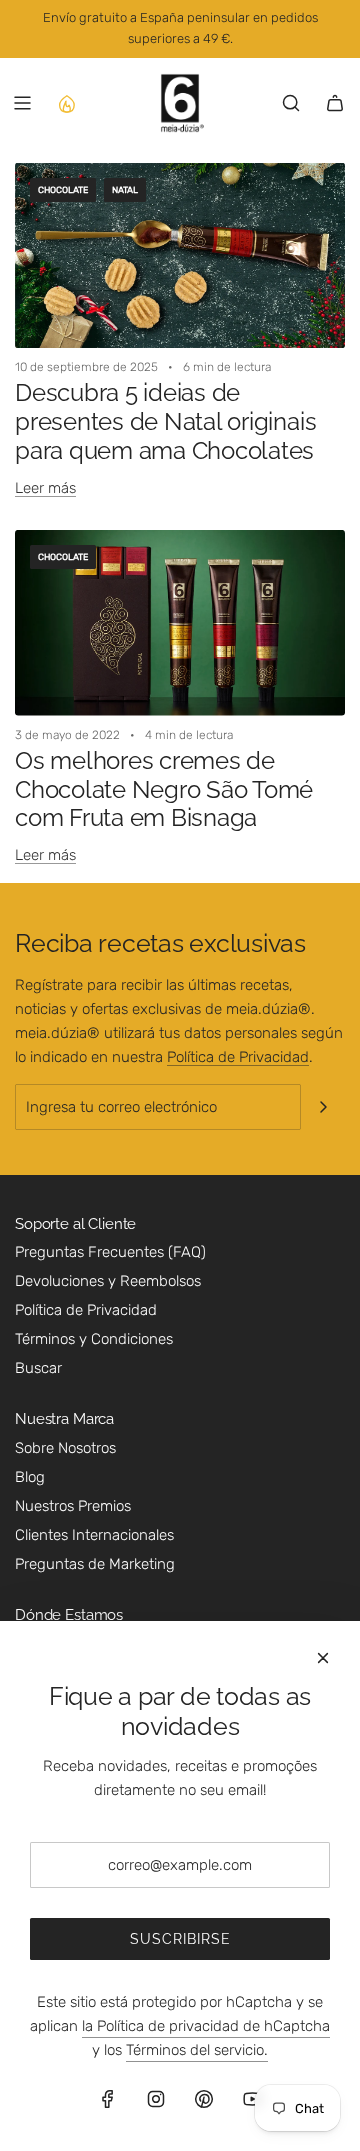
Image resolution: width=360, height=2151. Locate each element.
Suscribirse (180, 1939)
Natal (125, 190)
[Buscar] (291, 103)
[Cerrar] (323, 1658)
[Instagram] (156, 2099)
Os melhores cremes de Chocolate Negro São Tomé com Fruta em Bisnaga (164, 789)
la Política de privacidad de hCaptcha (206, 2026)
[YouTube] (252, 2099)
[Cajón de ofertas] (66, 103)
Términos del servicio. (197, 2050)
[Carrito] (335, 103)
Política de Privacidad (238, 1057)
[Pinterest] (204, 2099)
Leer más (45, 488)
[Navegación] (22, 103)
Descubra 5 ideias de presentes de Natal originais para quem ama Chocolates (165, 421)
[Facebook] (108, 2099)
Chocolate (63, 190)
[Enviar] (323, 1107)
